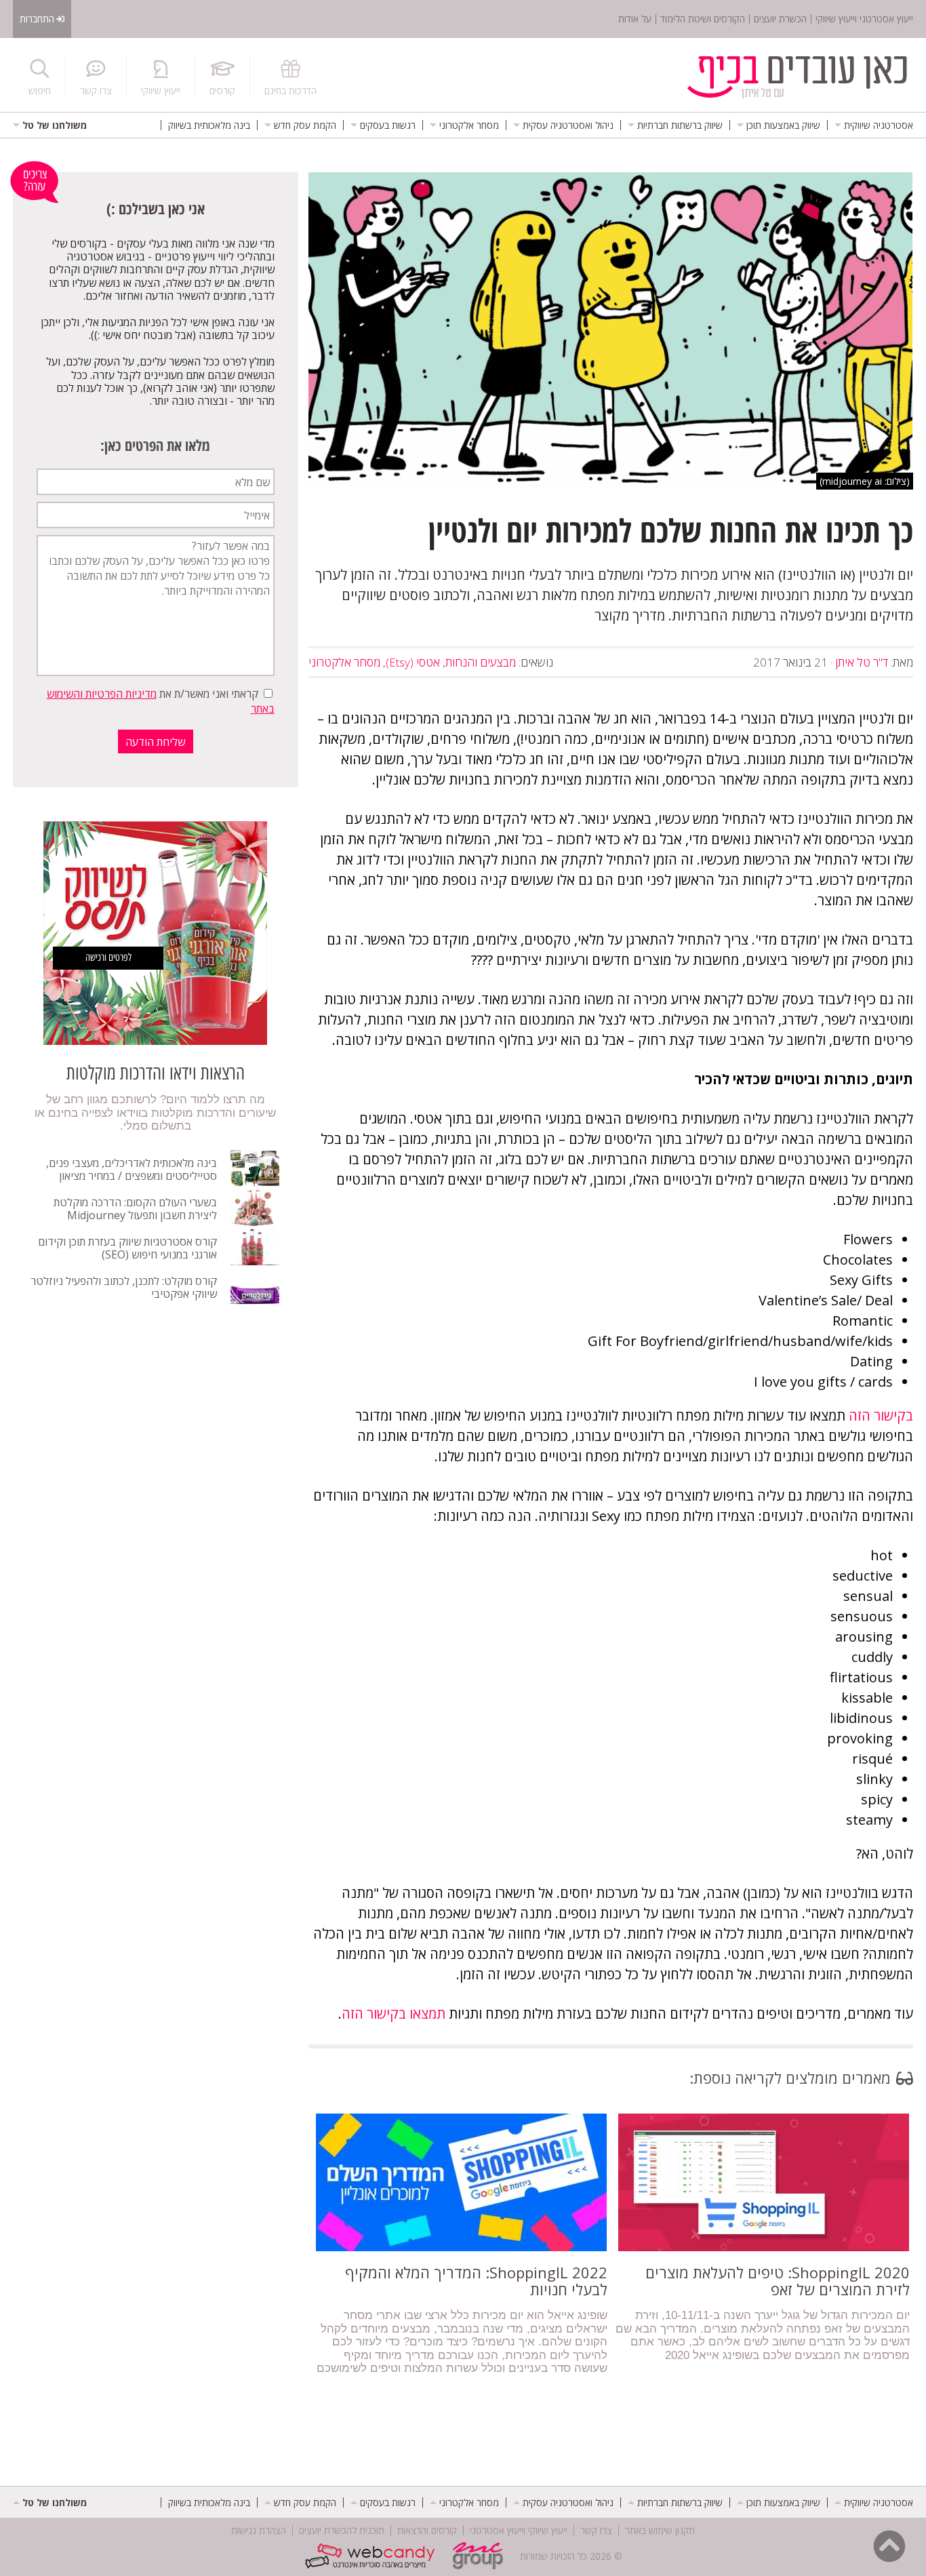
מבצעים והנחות (481, 662)
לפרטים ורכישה (108, 957)
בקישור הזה (881, 1415)
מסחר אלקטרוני (344, 662)
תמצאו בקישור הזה (394, 2014)
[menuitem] (874, 125)
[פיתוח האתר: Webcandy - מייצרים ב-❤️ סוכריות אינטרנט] (373, 2556)
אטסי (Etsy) (413, 662)
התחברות (37, 19)
